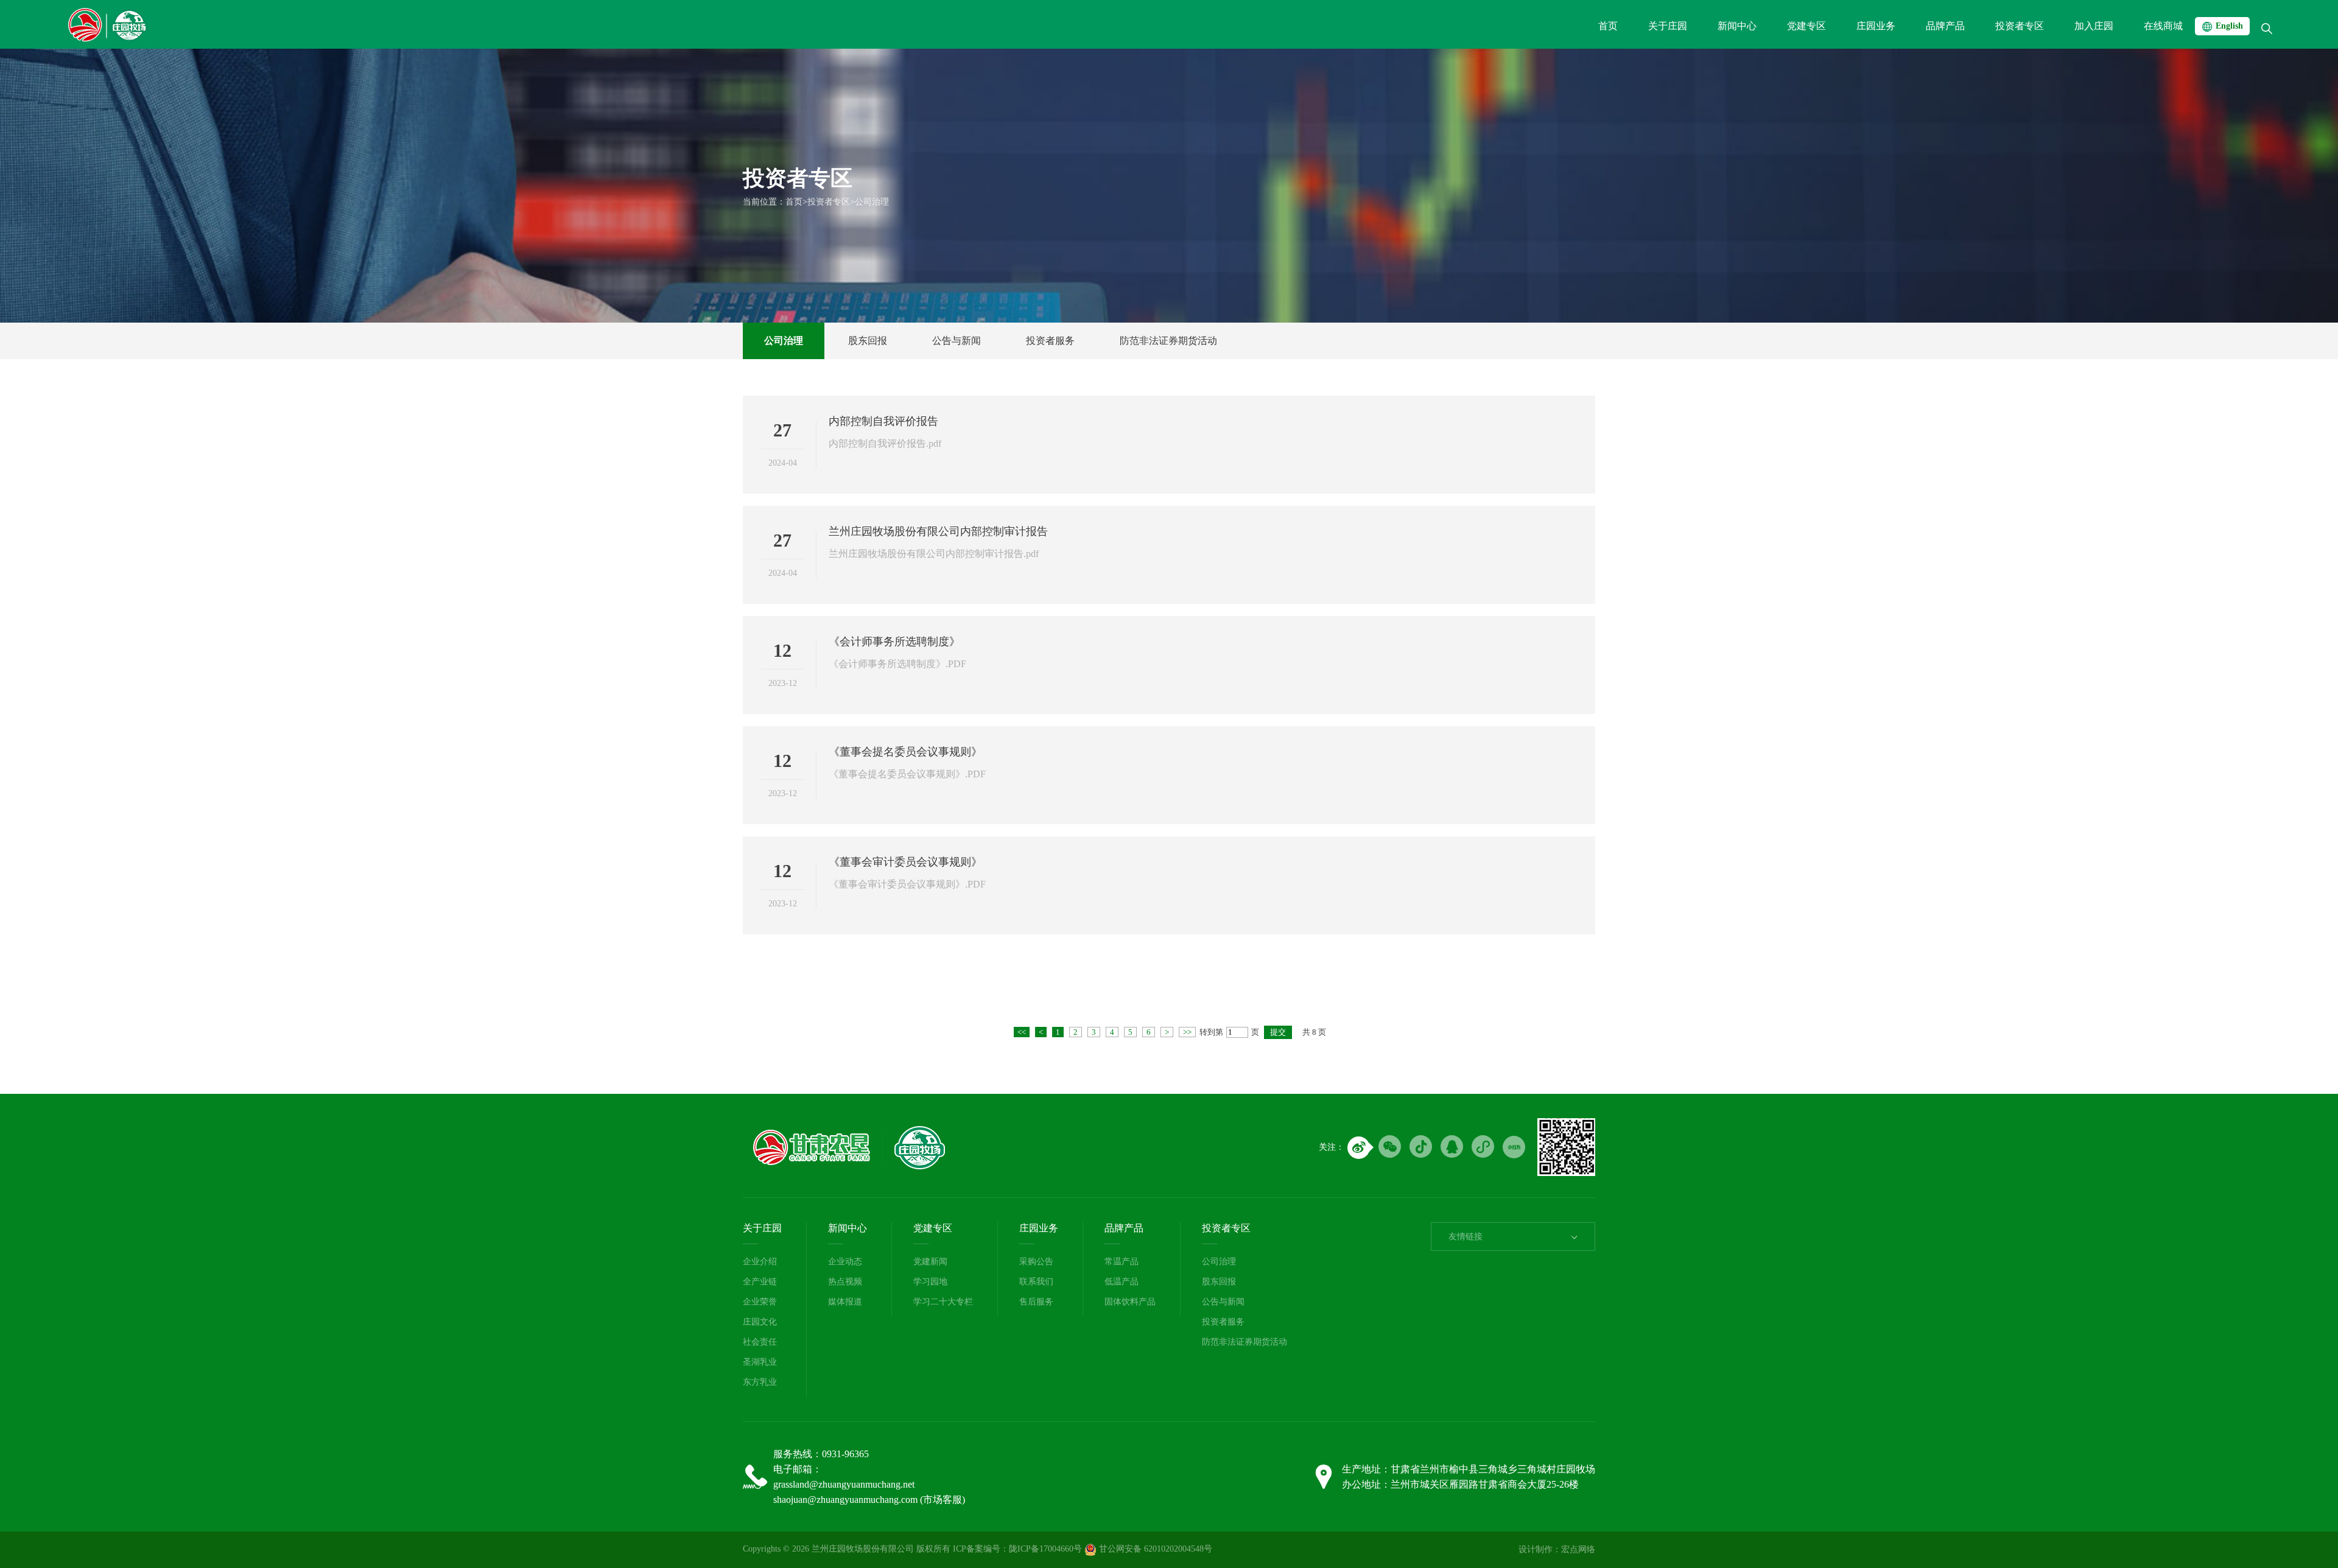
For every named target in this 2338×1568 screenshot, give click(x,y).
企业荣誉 (760, 1302)
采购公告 (1036, 1262)
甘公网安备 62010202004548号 (1154, 1549)
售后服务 (1036, 1302)
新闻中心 (848, 1228)
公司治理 (872, 202)
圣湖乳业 (760, 1362)
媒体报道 (845, 1302)
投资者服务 (1050, 341)
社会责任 (760, 1342)
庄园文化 (760, 1322)
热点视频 (845, 1282)
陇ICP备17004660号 (1045, 1549)
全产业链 (760, 1282)
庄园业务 (1039, 1228)
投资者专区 (829, 202)
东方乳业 (760, 1382)
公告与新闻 (957, 341)
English (2229, 26)
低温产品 (1122, 1282)
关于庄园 (762, 1228)
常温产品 (1122, 1262)
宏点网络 (1578, 1549)
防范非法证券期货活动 (1168, 341)
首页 (794, 202)
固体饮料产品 (1130, 1302)
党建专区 (933, 1228)
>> (1187, 1032)
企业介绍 (760, 1262)
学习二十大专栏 (943, 1302)
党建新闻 (930, 1262)
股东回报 (868, 341)
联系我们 (1036, 1282)
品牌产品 (1124, 1228)
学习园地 (930, 1282)
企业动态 (845, 1262)
